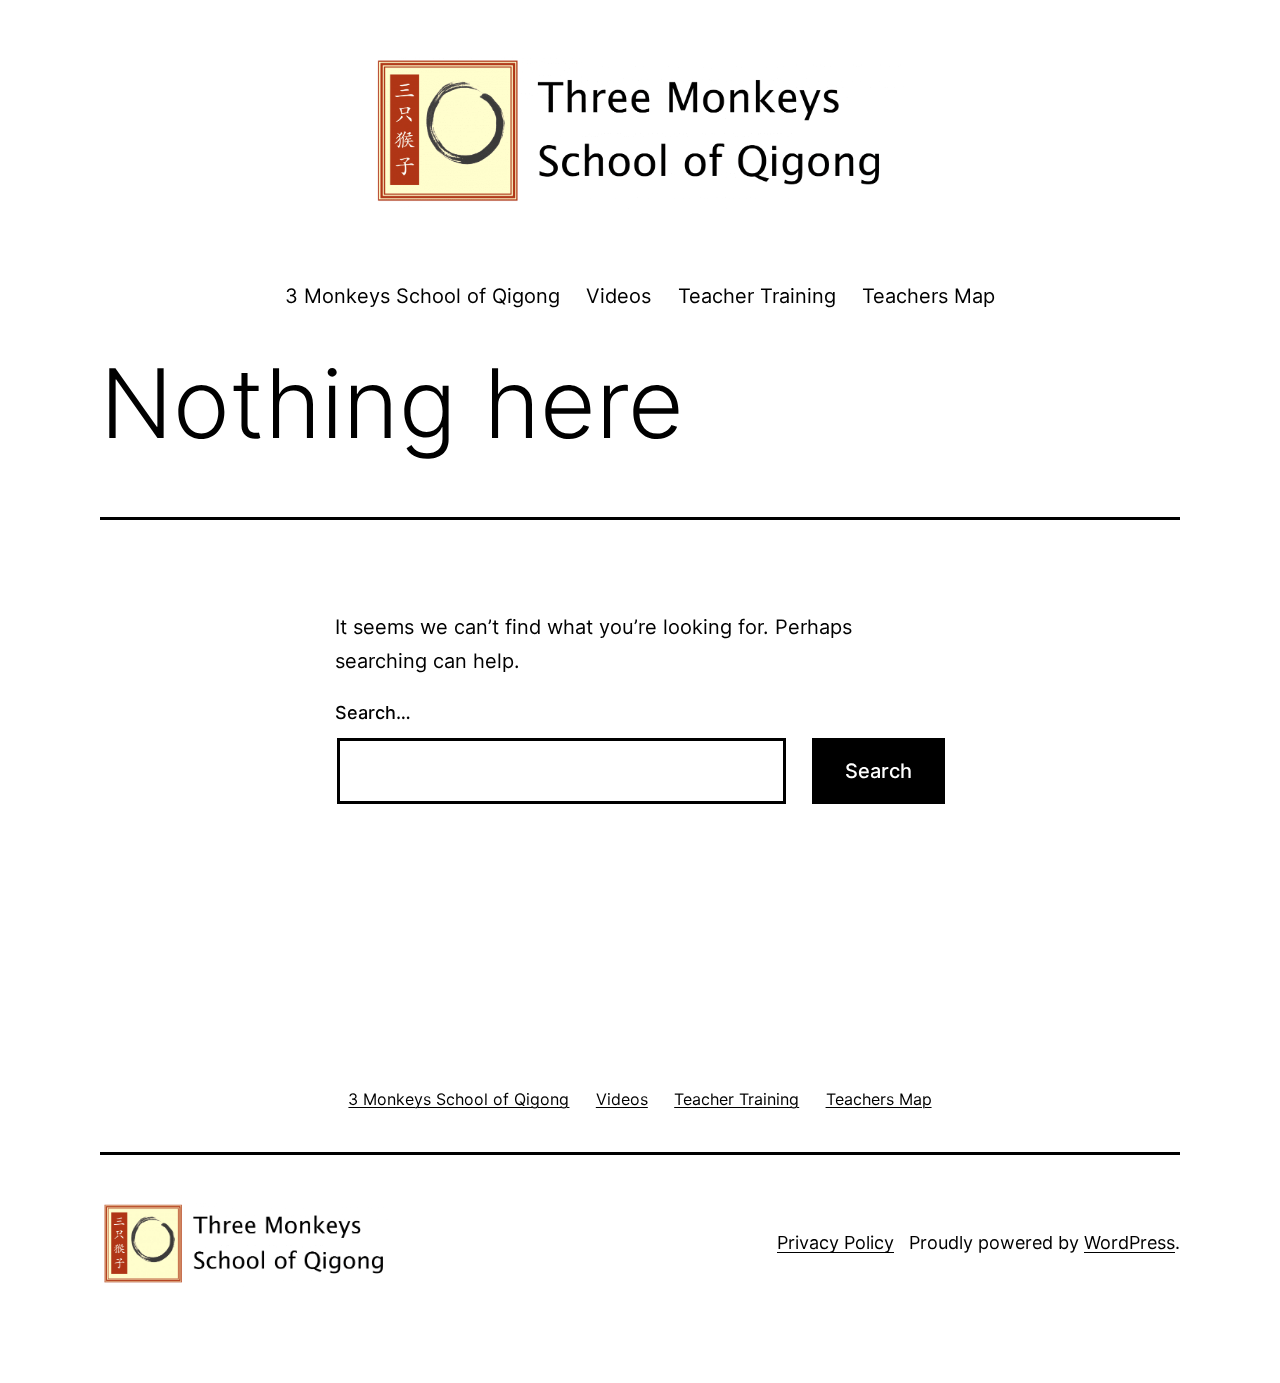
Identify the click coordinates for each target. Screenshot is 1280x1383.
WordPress (1129, 1242)
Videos (618, 296)
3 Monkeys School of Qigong (422, 296)
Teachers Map (928, 296)
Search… (373, 712)
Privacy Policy (835, 1242)
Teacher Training (757, 296)
